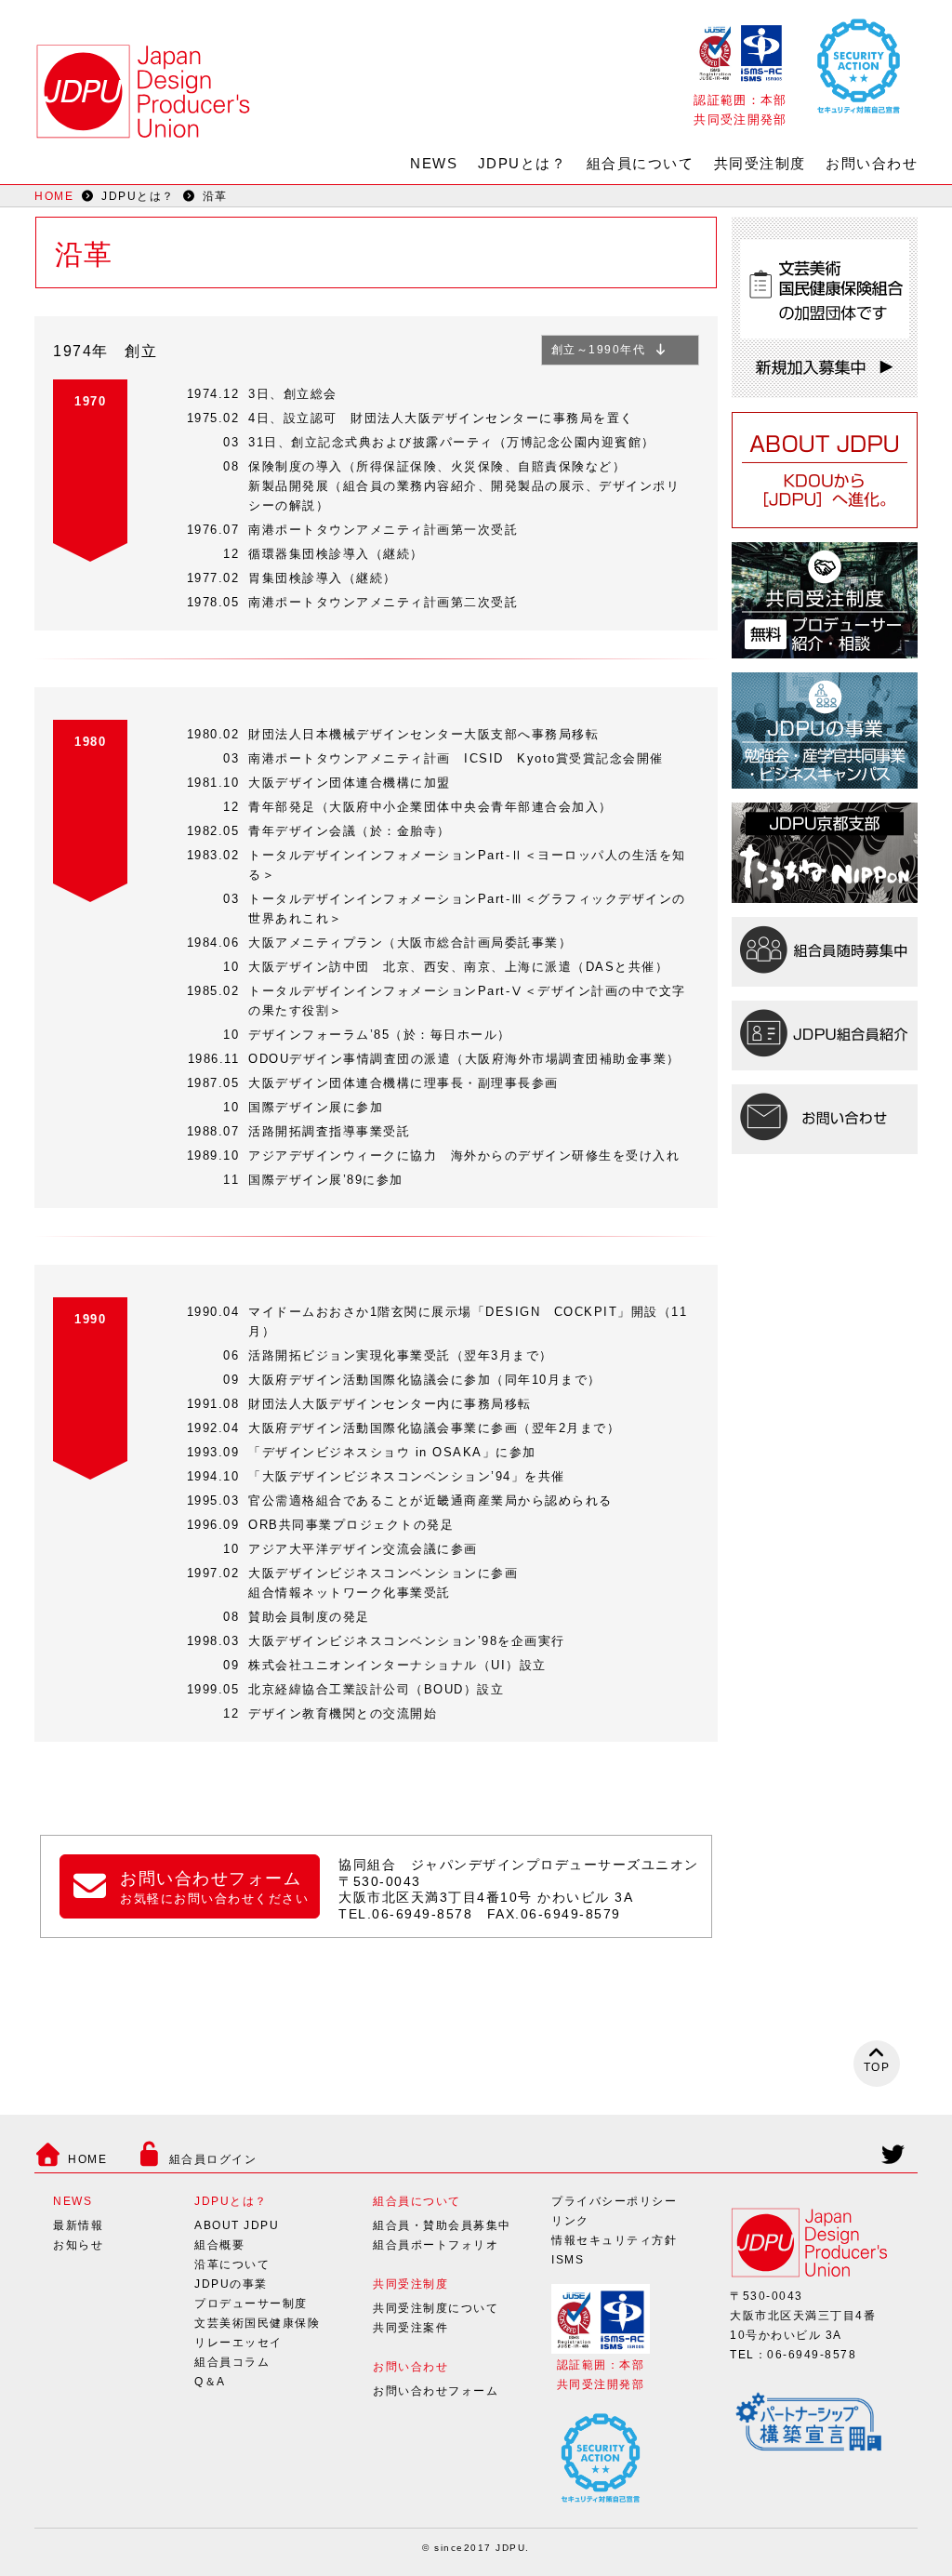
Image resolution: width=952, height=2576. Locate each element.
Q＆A (210, 2382)
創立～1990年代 (599, 350)
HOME (54, 196)
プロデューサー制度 (251, 2304)
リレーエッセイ (238, 2343)
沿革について (232, 2264)
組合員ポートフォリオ (436, 2245)
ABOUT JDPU (237, 2225)
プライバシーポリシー (614, 2201)
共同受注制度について (436, 2308)
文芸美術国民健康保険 (257, 2323)
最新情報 (78, 2225)
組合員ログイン (213, 2159)
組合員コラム (232, 2362)
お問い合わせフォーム (436, 2391)
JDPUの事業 (231, 2284)
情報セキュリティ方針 (614, 2240)
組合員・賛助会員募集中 (442, 2225)
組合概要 (219, 2245)
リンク (570, 2221)
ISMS (568, 2260)
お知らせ (78, 2245)
